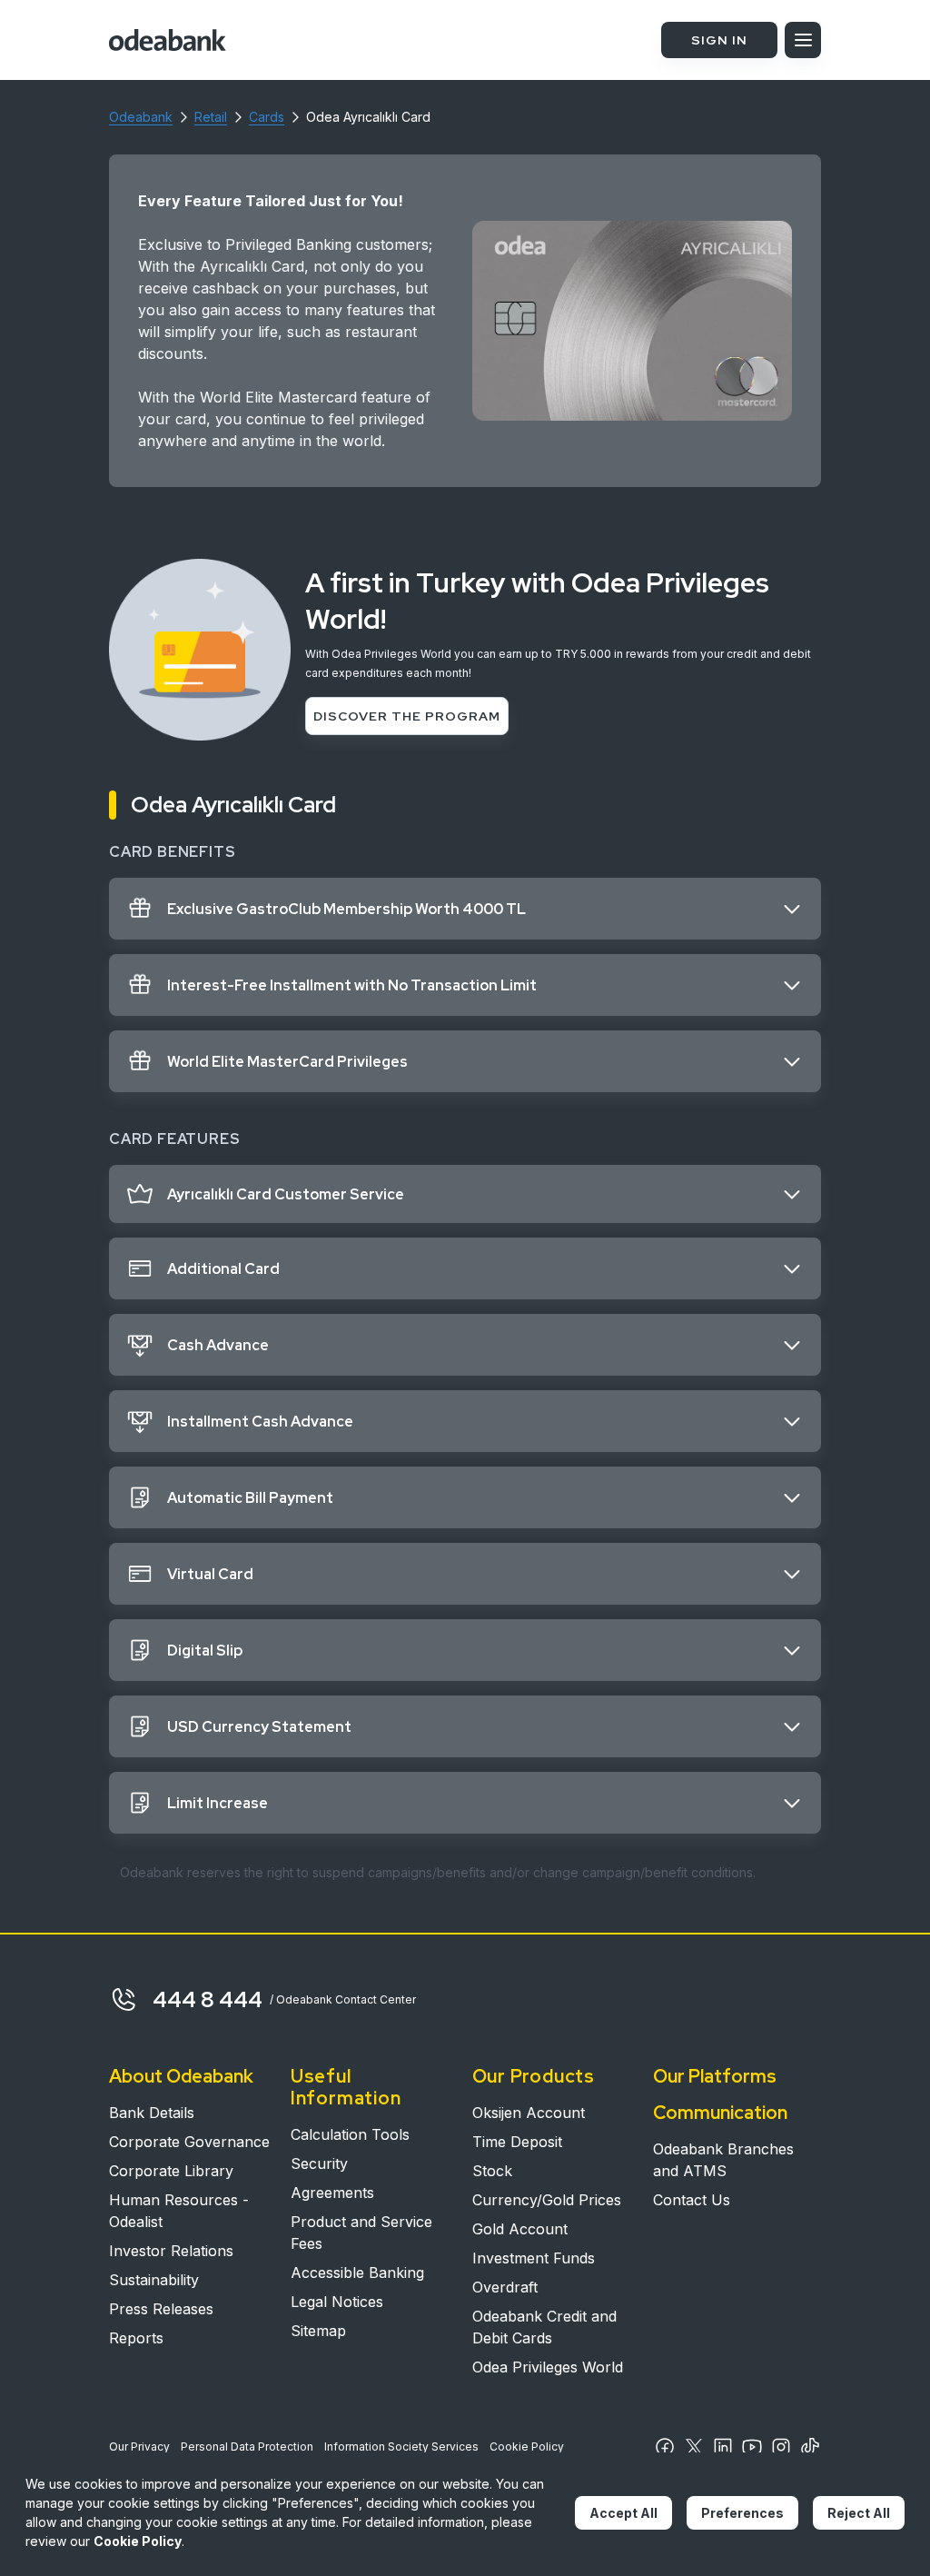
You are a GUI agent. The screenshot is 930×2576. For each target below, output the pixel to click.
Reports (136, 2338)
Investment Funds (534, 2258)
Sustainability (154, 2280)
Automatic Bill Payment (250, 1498)
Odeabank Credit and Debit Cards (544, 2327)
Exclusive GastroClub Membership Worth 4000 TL (346, 909)
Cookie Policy (527, 2447)
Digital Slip (205, 1651)
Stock (492, 2171)
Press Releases (161, 2309)
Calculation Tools (350, 2134)
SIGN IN (719, 40)
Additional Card (223, 1269)
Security (319, 2163)
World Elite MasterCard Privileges (287, 1062)
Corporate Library (171, 2171)
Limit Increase (218, 1803)
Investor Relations (171, 2251)
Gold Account (520, 2229)
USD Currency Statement (259, 1727)
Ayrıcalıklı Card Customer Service (286, 1194)
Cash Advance (218, 1345)
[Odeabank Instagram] (781, 2447)
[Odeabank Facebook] (665, 2447)
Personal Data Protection (247, 2447)
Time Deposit (517, 2142)
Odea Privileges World (548, 2367)
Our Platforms (715, 2076)
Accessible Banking (357, 2273)
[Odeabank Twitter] (694, 2447)
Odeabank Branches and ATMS (723, 2160)
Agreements (332, 2193)
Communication (720, 2113)
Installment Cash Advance (260, 1422)
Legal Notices (337, 2302)
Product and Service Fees (361, 2233)
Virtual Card (210, 1574)
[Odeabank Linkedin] (723, 2447)
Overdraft (505, 2287)
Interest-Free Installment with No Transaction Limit (352, 985)
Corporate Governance (189, 2142)
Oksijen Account (529, 2113)
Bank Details (152, 2113)
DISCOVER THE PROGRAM (407, 716)
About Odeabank (181, 2076)
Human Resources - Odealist (179, 2211)
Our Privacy (139, 2447)
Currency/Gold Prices (547, 2200)
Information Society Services (401, 2447)
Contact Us (692, 2200)
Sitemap (318, 2331)
